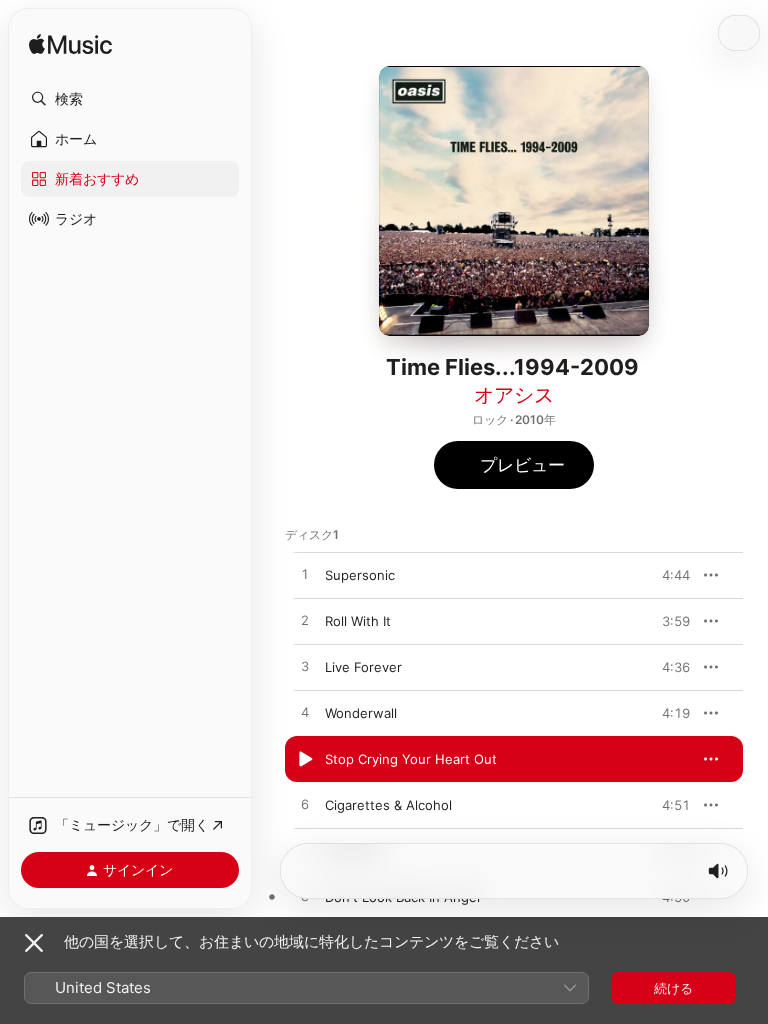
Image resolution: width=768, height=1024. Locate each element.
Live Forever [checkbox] (363, 667)
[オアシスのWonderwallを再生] (305, 713)
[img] (70, 45)
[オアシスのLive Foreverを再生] (305, 667)
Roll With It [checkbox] (358, 621)
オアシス (514, 395)
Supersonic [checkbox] (360, 575)
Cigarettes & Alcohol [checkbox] (388, 805)
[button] (130, 99)
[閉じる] (34, 943)
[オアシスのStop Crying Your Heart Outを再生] (305, 759)
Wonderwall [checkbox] (361, 713)
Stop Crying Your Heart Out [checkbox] (411, 759)
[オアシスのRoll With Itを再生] (305, 621)
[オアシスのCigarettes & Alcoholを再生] (305, 805)
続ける (673, 988)
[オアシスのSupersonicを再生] (305, 575)
